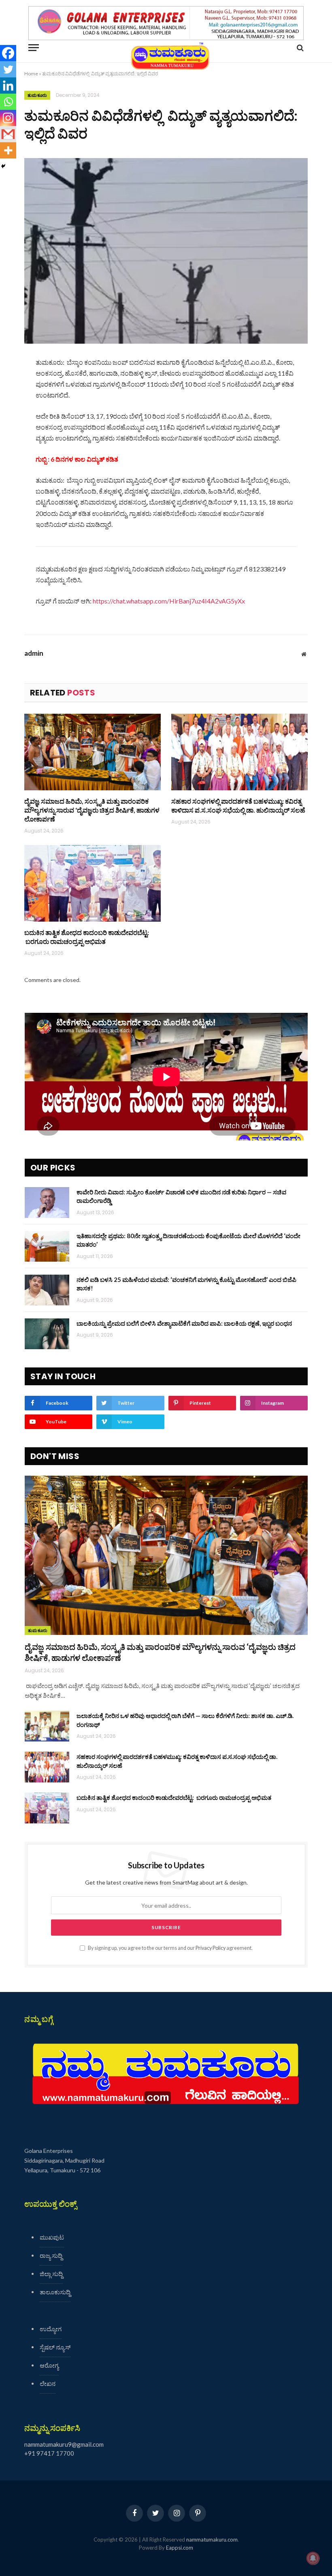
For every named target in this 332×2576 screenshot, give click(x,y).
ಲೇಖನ (48, 2383)
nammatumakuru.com (212, 2540)
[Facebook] (8, 53)
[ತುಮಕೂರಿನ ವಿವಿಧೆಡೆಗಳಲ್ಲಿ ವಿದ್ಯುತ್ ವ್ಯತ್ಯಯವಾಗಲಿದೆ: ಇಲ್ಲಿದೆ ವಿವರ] (166, 251)
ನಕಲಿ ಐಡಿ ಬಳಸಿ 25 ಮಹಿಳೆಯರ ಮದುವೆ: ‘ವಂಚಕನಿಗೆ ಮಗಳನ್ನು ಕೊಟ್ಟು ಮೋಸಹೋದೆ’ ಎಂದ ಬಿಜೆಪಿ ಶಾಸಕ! (186, 1284)
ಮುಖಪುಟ (52, 2237)
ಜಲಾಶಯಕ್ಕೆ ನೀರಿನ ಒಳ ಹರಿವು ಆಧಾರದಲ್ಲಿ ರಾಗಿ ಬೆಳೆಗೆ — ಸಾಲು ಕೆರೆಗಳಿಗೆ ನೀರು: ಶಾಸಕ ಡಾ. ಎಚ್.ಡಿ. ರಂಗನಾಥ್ (185, 1720)
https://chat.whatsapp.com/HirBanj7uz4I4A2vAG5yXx (169, 601)
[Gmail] (8, 134)
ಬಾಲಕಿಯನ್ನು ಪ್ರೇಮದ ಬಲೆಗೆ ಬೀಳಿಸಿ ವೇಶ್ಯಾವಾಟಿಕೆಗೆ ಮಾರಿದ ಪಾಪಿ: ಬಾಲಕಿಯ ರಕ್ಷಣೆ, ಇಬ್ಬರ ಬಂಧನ (184, 1323)
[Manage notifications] (313, 2558)
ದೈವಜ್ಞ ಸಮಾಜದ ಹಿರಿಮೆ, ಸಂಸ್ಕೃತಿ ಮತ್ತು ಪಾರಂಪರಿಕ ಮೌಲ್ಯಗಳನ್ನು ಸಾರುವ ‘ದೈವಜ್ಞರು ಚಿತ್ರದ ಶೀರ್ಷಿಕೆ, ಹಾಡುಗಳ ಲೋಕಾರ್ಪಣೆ (92, 810)
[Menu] (34, 48)
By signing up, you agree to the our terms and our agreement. (170, 1948)
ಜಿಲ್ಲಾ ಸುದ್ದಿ (51, 2274)
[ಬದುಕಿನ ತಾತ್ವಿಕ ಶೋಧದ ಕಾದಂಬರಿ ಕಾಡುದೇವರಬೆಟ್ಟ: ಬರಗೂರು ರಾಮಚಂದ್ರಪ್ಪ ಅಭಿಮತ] (93, 884)
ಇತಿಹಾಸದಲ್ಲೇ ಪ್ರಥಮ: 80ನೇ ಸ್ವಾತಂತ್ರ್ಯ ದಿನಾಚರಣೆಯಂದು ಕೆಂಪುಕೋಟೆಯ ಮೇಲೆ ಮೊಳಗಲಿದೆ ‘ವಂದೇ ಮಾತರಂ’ (188, 1240)
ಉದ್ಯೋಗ (51, 2329)
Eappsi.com (180, 2548)
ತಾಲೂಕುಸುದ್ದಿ (55, 2292)
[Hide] (3, 166)
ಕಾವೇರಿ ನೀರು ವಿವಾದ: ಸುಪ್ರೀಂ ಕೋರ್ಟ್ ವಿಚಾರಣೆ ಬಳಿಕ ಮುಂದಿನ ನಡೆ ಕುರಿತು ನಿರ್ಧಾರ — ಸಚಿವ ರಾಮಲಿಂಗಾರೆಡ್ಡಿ (181, 1196)
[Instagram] (8, 118)
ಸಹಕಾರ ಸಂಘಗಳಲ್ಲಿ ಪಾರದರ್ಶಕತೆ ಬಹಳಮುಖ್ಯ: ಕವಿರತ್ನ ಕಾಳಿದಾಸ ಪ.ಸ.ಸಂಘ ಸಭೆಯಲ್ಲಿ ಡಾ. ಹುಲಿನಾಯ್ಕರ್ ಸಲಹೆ (238, 806)
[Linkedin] (8, 86)
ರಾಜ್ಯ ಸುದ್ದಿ (51, 2255)
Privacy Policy (211, 1948)
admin (34, 653)
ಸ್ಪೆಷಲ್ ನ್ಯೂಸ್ (55, 2347)
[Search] (299, 48)
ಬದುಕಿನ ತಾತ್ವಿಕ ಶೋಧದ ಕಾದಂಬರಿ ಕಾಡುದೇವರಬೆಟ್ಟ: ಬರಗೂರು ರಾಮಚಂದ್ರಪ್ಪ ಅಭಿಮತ (87, 937)
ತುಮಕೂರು (37, 95)
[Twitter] (8, 69)
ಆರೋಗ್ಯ (49, 2365)
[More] (8, 150)
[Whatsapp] (8, 102)
